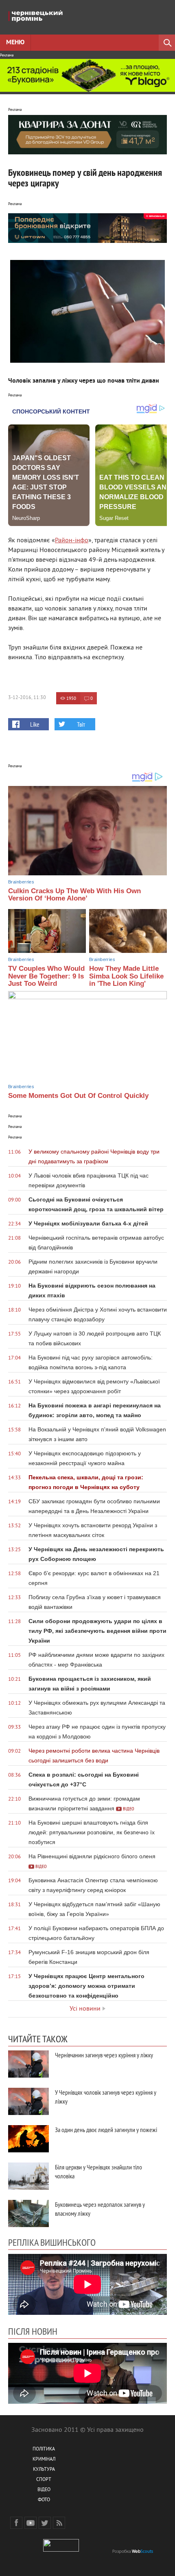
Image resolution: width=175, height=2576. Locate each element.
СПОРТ (44, 2480)
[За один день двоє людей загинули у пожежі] (28, 2139)
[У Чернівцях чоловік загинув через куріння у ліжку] (28, 2101)
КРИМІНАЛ (44, 2460)
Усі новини (85, 2009)
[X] (45, 2523)
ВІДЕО (44, 2490)
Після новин (33, 2331)
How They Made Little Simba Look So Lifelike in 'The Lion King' (126, 976)
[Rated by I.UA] (61, 2550)
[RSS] (59, 2523)
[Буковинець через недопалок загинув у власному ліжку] (28, 2213)
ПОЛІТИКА (44, 2449)
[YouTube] (31, 2523)
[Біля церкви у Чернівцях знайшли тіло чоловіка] (28, 2176)
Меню (15, 43)
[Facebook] (16, 2523)
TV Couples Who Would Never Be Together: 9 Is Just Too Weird (46, 976)
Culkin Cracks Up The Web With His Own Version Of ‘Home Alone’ (74, 895)
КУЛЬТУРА (44, 2470)
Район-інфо (72, 541)
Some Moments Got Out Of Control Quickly (78, 1096)
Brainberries (21, 882)
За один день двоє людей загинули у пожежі (106, 2130)
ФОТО (44, 2500)
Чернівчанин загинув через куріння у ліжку (104, 2055)
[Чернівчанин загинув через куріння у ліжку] (28, 2064)
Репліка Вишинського (52, 2242)
